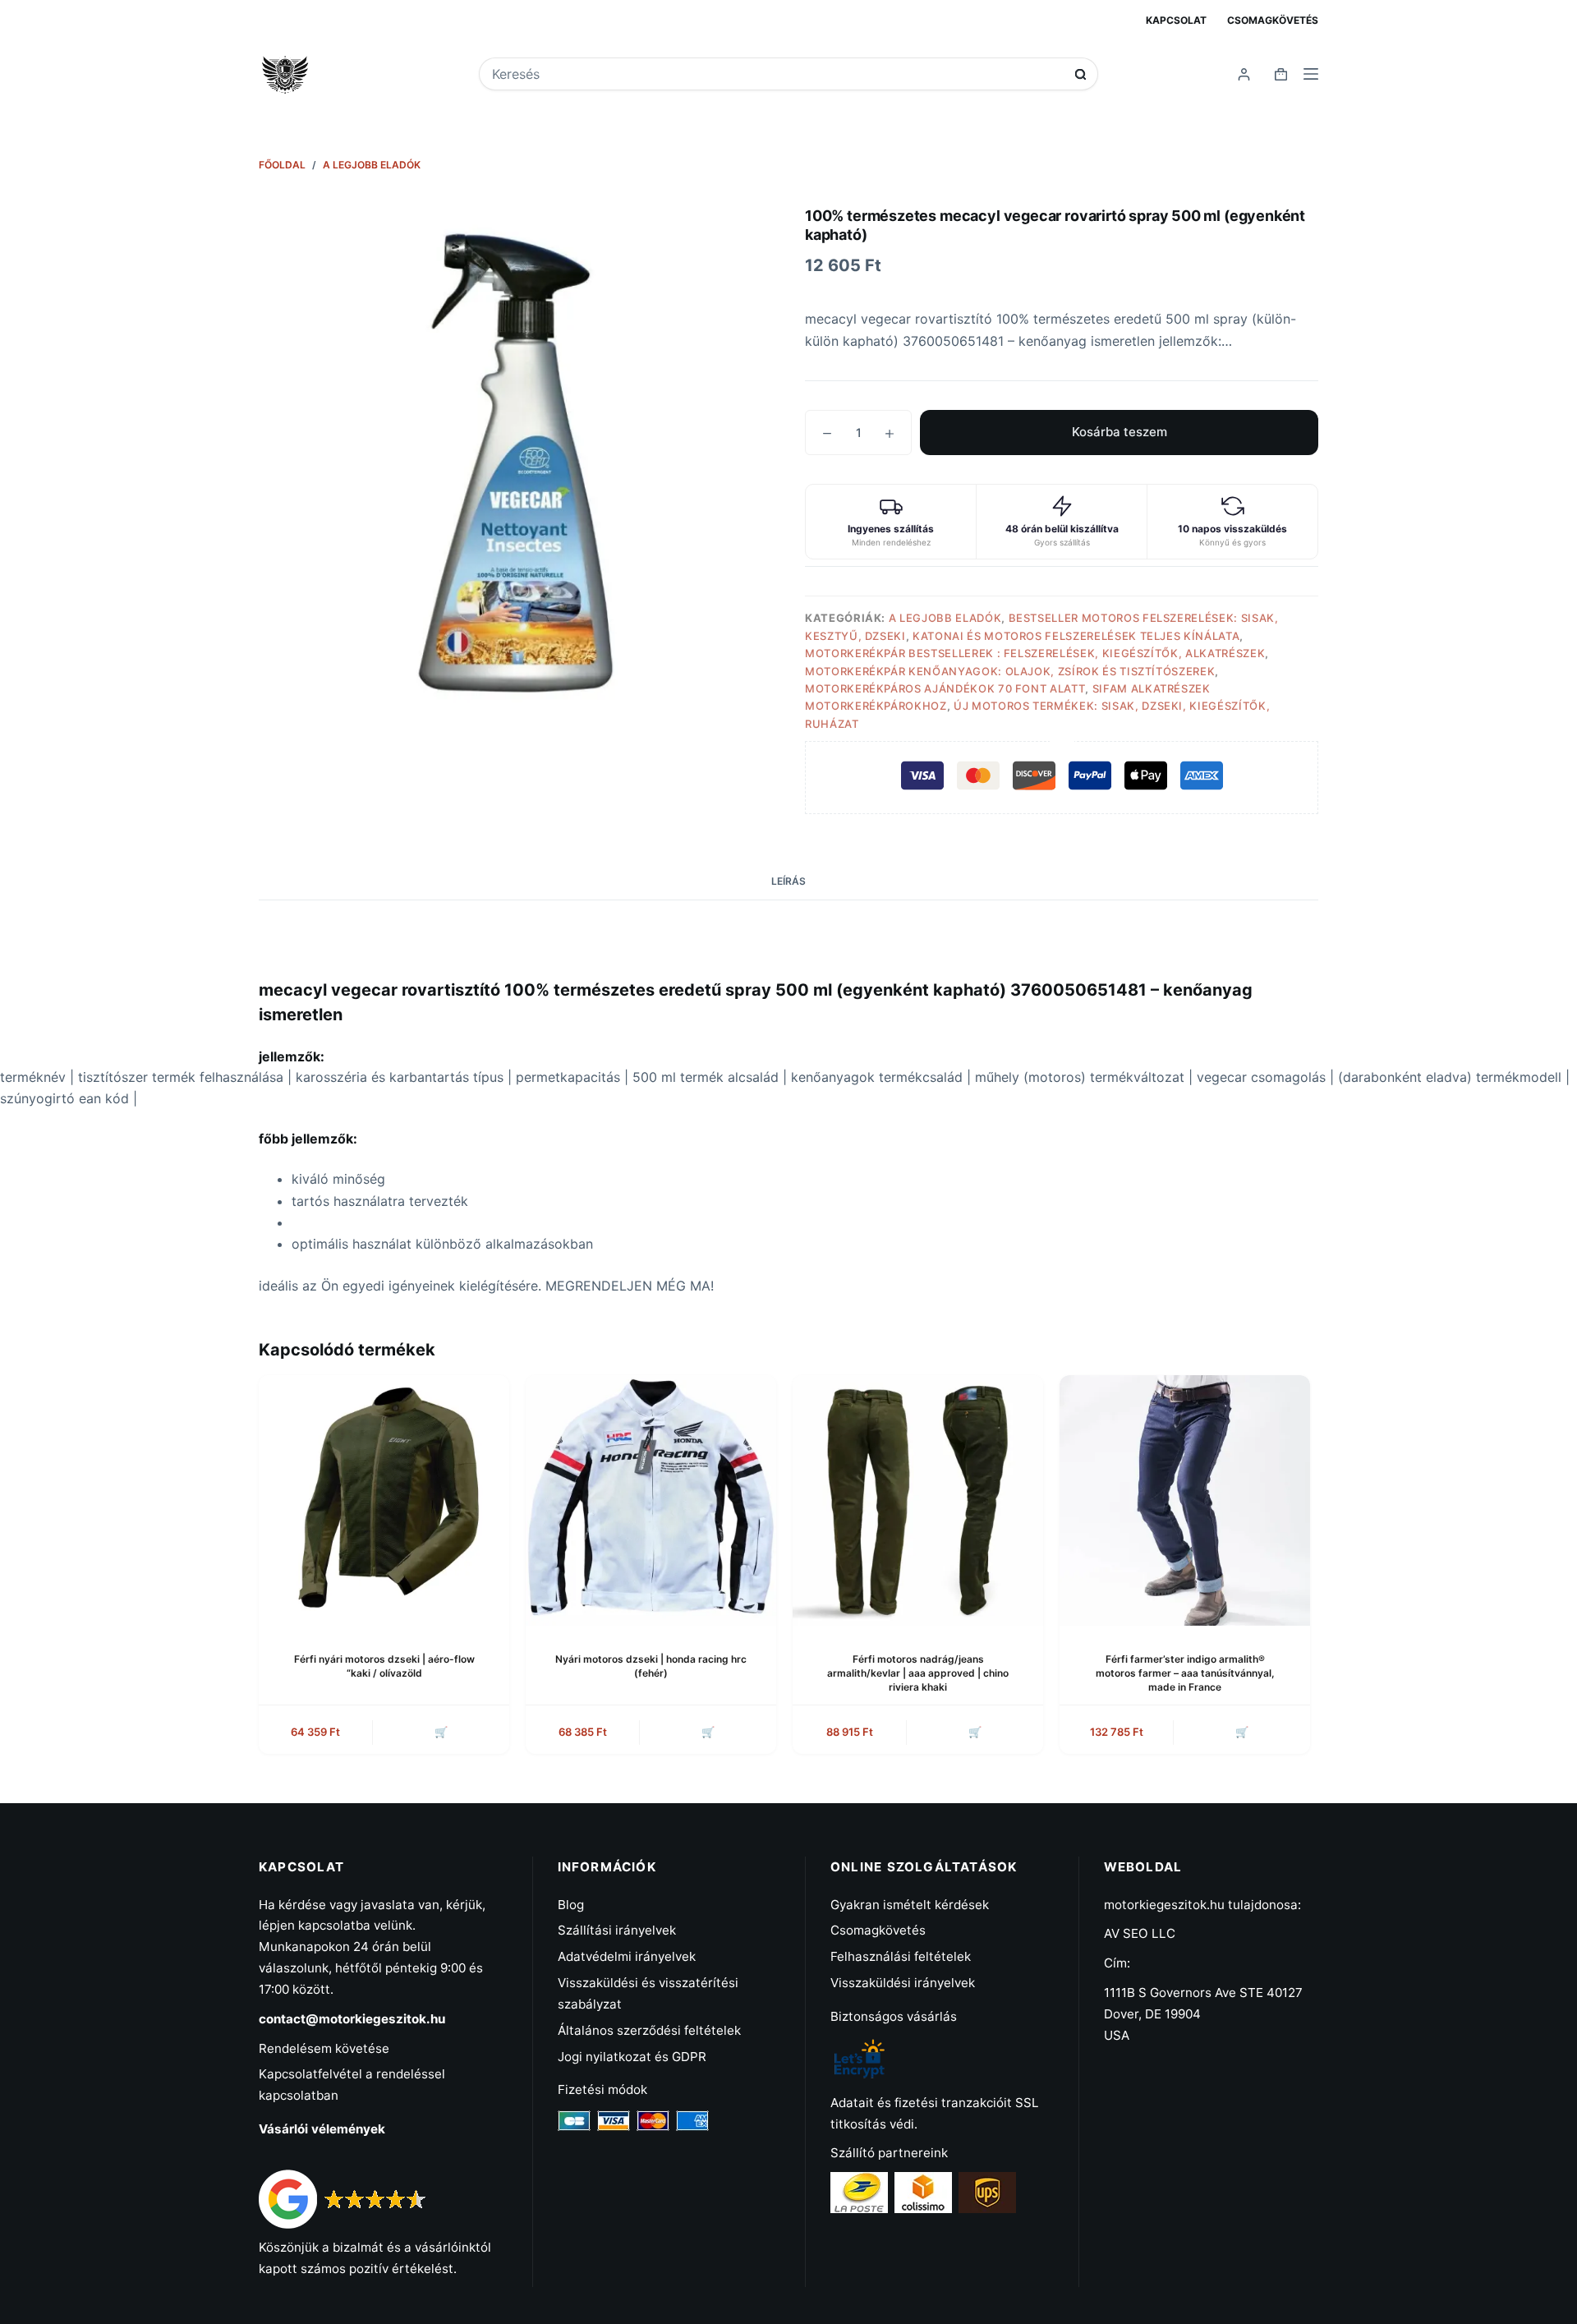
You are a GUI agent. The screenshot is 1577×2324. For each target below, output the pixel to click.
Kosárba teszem (1120, 432)
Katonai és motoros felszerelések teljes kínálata (1076, 636)
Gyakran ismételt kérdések (910, 1905)
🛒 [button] (1242, 1732)
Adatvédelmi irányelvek (627, 1956)
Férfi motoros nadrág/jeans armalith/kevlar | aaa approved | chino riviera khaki (918, 1673)
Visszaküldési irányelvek (903, 1983)
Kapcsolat (1176, 20)
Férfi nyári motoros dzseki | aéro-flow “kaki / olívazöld (384, 1666)
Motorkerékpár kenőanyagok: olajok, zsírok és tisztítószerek (1010, 671)
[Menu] (1311, 74)
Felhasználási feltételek (901, 1956)
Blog (571, 1905)
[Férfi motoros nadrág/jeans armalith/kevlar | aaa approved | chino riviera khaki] (918, 1500)
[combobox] (777, 74)
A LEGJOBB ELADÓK (945, 618)
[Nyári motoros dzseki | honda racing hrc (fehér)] (651, 1500)
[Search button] (1080, 74)
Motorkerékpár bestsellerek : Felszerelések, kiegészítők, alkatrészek (1035, 653)
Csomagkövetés (1273, 20)
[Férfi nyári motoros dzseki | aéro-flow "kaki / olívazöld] (384, 1500)
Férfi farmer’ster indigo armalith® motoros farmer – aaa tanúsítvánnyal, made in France (1185, 1673)
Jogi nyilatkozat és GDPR (632, 2057)
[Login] (1244, 74)
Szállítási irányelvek (617, 1930)
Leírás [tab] (788, 881)
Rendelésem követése (324, 2048)
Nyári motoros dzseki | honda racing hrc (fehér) (651, 1666)
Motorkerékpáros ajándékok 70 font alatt (945, 688)
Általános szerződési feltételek (649, 2030)
